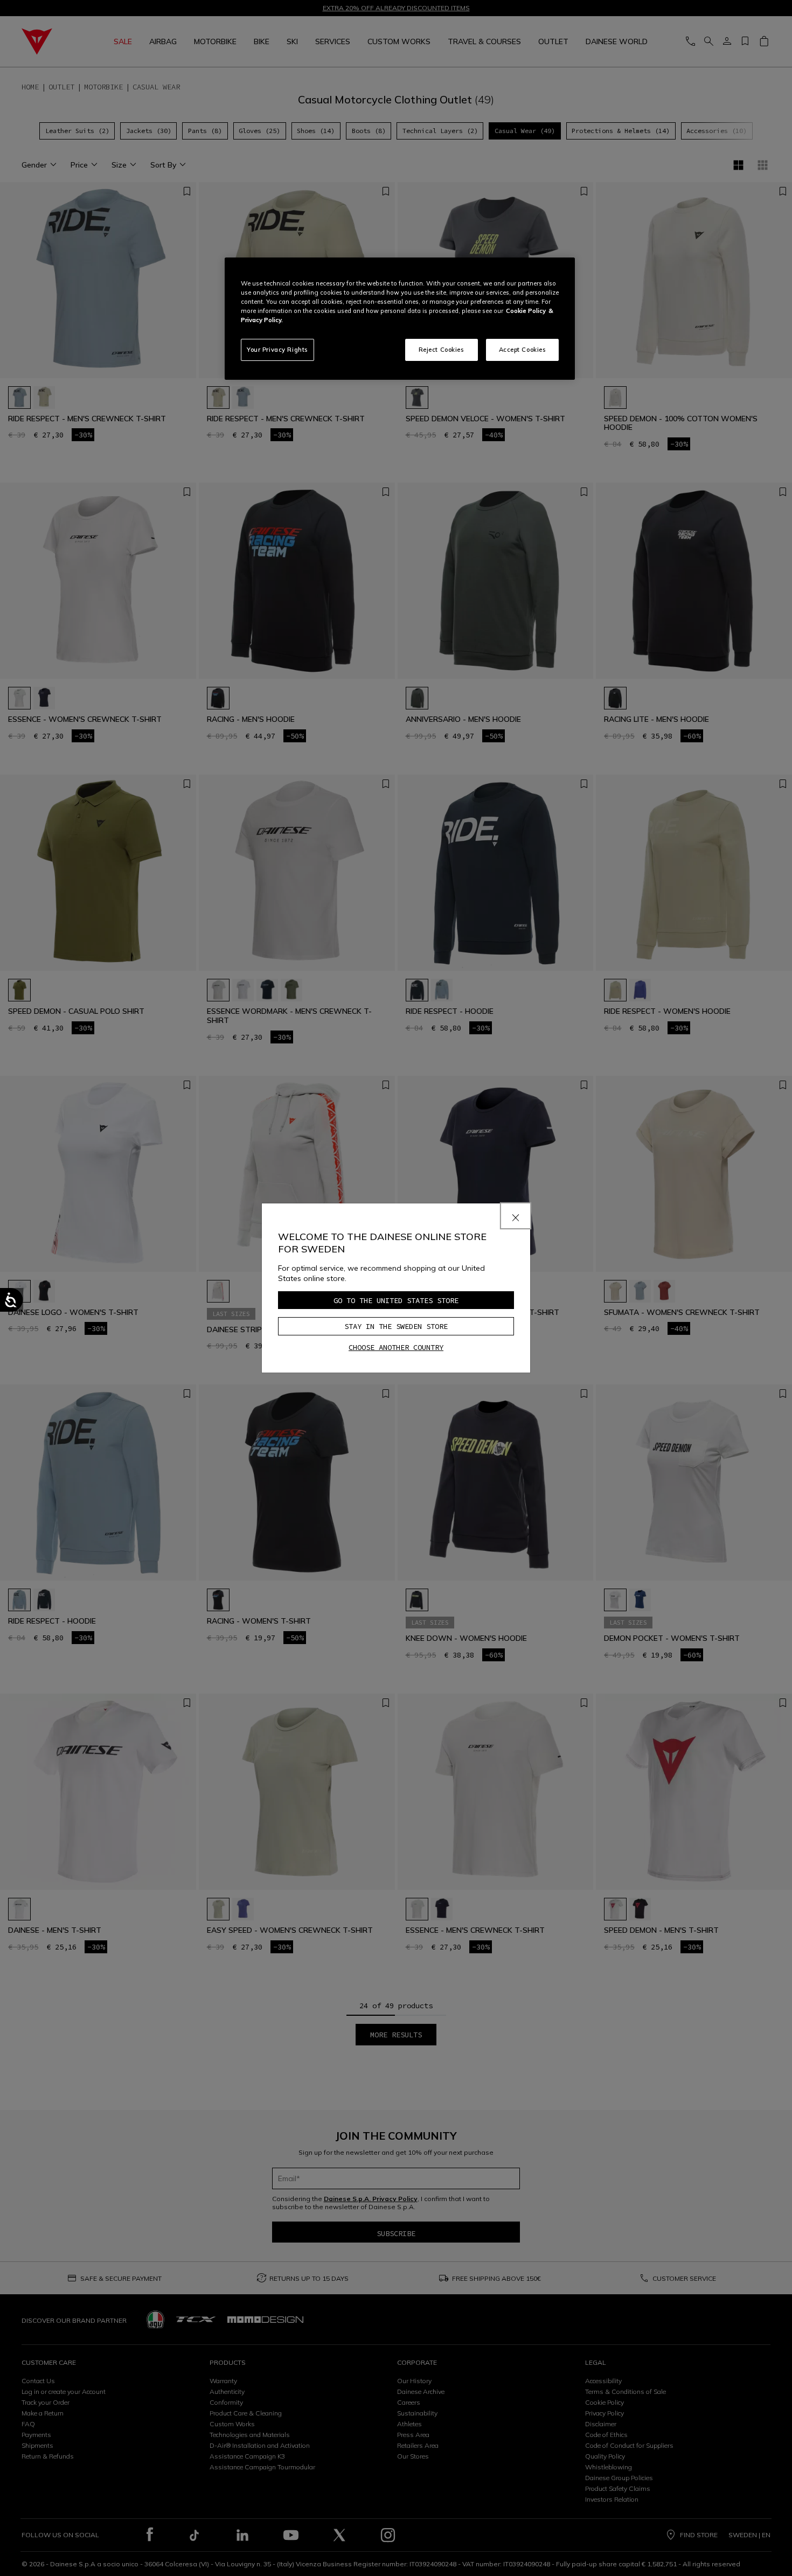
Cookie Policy (526, 311)
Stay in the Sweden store (396, 1326)
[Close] (516, 1216)
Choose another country (396, 1347)
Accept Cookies (523, 350)
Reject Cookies (442, 350)
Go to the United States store (396, 1300)
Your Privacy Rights (277, 350)
